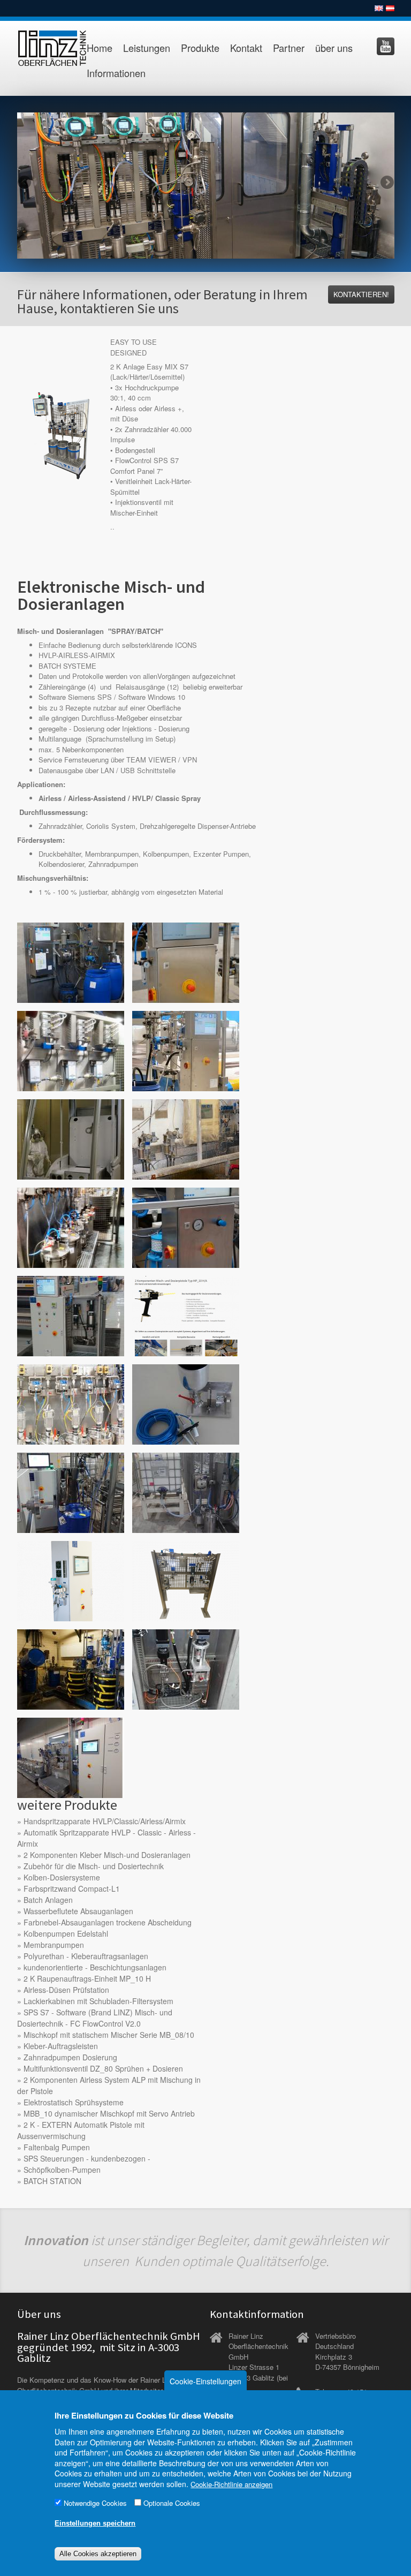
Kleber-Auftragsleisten (61, 2046)
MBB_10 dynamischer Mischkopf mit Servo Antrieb (109, 2113)
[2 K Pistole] (186, 1315)
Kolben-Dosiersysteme (62, 1877)
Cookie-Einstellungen (205, 2381)
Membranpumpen (54, 1945)
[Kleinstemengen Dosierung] (186, 1404)
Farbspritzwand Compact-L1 (72, 1888)
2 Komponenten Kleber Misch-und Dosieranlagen (107, 1855)
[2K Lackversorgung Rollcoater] (186, 1227)
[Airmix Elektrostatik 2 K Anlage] (71, 1139)
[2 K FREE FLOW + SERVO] (186, 1580)
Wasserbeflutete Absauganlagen (78, 1911)
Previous (25, 183)
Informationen (116, 73)
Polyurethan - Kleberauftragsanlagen (86, 1956)
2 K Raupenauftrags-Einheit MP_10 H (87, 1978)
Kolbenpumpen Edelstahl (66, 1933)
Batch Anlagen (48, 1900)
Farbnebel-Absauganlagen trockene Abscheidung (108, 1922)
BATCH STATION (52, 2181)
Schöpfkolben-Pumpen (62, 2170)
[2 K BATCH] (71, 1404)
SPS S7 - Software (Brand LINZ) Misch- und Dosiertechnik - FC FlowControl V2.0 (95, 2018)
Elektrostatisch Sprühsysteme (74, 2102)
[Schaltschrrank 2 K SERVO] (71, 1580)
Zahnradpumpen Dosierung (70, 2057)
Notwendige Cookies (95, 2503)
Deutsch (390, 8)
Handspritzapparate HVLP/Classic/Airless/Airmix (105, 1821)
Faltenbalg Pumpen (57, 2147)
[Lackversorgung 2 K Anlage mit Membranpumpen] (71, 1227)
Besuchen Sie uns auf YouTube (386, 46)
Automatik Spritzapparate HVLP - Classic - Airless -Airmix (106, 1838)
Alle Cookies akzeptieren (98, 2554)
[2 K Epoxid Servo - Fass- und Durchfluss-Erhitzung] (71, 1669)
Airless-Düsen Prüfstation (66, 1990)
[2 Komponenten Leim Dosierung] (71, 1492)
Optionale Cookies (172, 2503)
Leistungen (147, 48)
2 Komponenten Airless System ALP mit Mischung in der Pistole (109, 2085)
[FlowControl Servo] (186, 1669)
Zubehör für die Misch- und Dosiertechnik (94, 1866)
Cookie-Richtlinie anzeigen (231, 2484)
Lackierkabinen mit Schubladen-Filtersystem (98, 2001)
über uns (334, 48)
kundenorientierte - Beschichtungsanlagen (95, 1967)
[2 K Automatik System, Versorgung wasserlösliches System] (71, 1757)
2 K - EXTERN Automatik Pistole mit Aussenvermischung (81, 2130)
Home (100, 48)
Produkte (200, 48)
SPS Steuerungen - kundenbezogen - (87, 2158)
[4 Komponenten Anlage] (71, 962)
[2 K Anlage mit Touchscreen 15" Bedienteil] (186, 962)
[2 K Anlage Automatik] (186, 1050)
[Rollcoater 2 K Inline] (71, 1315)
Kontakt (246, 48)
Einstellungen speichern (95, 2523)
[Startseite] (45, 48)
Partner (289, 48)
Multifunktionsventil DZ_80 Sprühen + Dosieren (103, 2068)
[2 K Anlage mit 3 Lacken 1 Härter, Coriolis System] (71, 1050)
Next (386, 183)
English (379, 8)
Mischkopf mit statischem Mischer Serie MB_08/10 (109, 2035)
